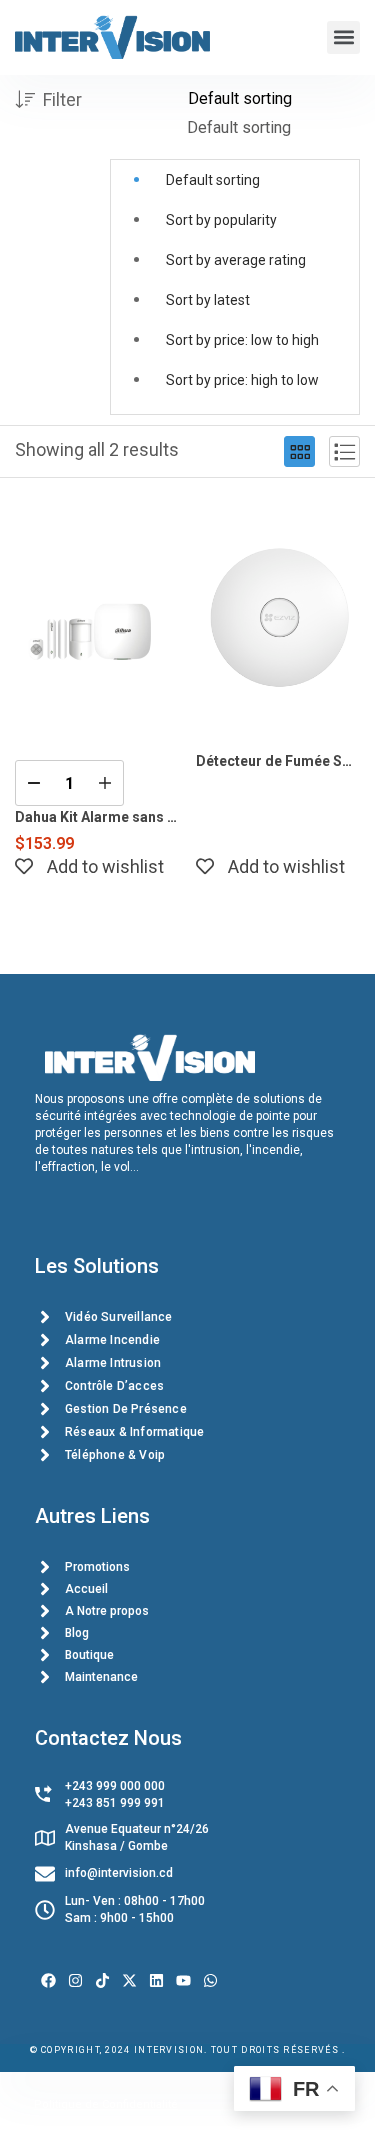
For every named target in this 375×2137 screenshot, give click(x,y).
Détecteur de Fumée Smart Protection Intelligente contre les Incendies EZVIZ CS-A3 (278, 761)
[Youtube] (183, 1980)
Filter (62, 99)
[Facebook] (48, 1980)
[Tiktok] (102, 1980)
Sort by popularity (221, 220)
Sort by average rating (236, 260)
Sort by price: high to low (242, 380)
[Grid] (299, 451)
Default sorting (213, 180)
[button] (343, 37)
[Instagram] (75, 1980)
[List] (344, 451)
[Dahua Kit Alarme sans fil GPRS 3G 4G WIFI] (97, 616)
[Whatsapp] (210, 1980)
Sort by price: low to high (242, 340)
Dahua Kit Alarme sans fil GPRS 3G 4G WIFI (97, 817)
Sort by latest (208, 300)
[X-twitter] (129, 1980)
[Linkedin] (156, 1980)
